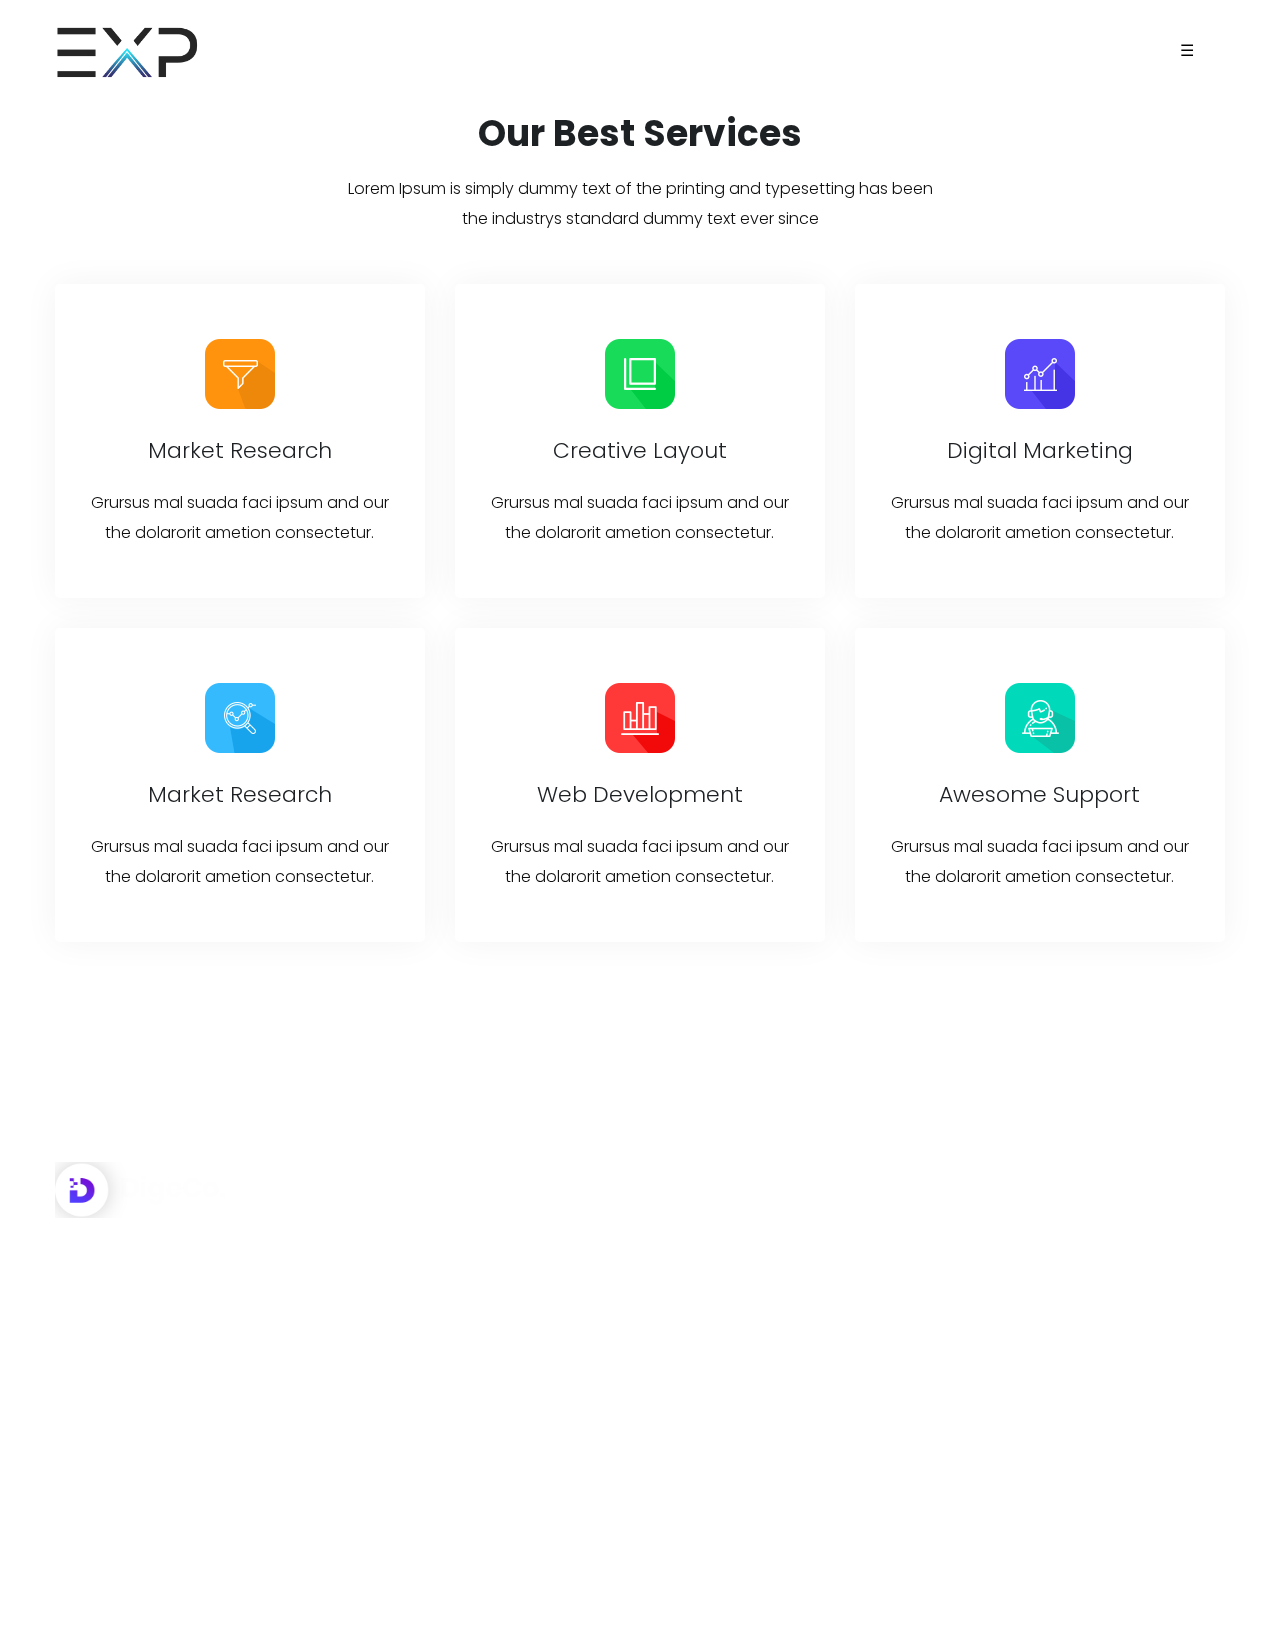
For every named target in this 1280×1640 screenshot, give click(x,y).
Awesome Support (1039, 794)
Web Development (640, 794)
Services (706, 1278)
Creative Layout (640, 450)
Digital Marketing (1040, 450)
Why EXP (706, 1231)
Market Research (240, 450)
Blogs (695, 1325)
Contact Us (718, 1372)
